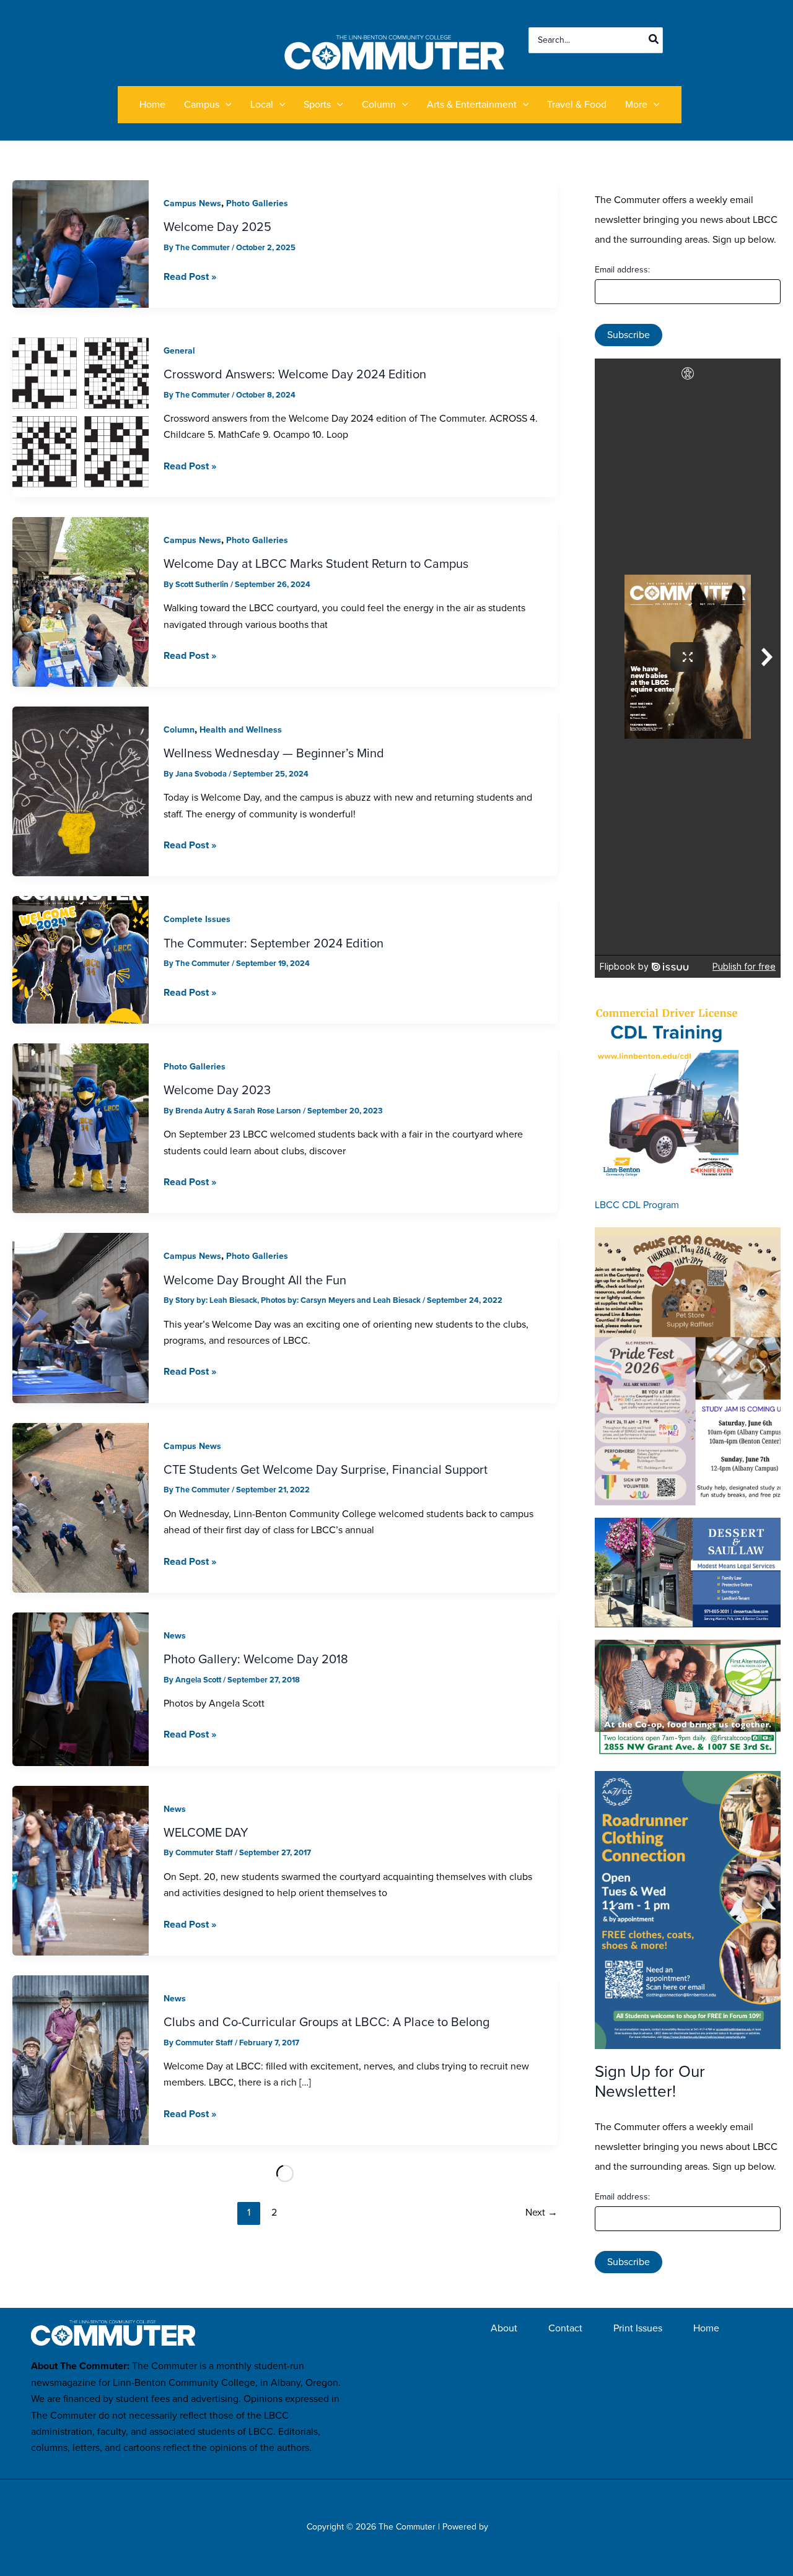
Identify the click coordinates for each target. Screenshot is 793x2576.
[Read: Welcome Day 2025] (81, 243)
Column (179, 730)
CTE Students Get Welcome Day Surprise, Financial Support (326, 1469)
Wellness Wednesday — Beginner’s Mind (274, 753)
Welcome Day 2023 (217, 1090)
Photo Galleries (257, 203)
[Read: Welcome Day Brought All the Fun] (81, 1317)
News (175, 1636)
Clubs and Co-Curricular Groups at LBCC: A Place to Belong (326, 2022)
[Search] (654, 40)
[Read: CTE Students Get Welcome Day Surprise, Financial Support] (81, 1507)
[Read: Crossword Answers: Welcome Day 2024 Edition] (81, 411)
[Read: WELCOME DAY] (81, 1870)
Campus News (192, 203)
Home (706, 2328)
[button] (226, 105)
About (504, 2328)
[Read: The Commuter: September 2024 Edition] (81, 959)
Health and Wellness (241, 730)
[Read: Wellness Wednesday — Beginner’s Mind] (81, 790)
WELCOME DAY (206, 1832)
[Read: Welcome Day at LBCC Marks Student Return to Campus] (81, 601)
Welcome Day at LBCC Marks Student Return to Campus (316, 563)
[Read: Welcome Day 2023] (81, 1127)
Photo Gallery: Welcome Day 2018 (256, 1659)
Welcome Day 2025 (217, 227)
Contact (565, 2328)
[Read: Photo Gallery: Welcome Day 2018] (81, 1688)
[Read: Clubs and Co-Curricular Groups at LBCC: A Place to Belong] (81, 2059)
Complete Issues (197, 919)
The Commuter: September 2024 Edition (274, 943)
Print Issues (638, 2328)
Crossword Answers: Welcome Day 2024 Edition (295, 374)
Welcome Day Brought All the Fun (255, 1280)
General (179, 351)
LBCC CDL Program (637, 1205)
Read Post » (190, 276)
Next (541, 2212)
